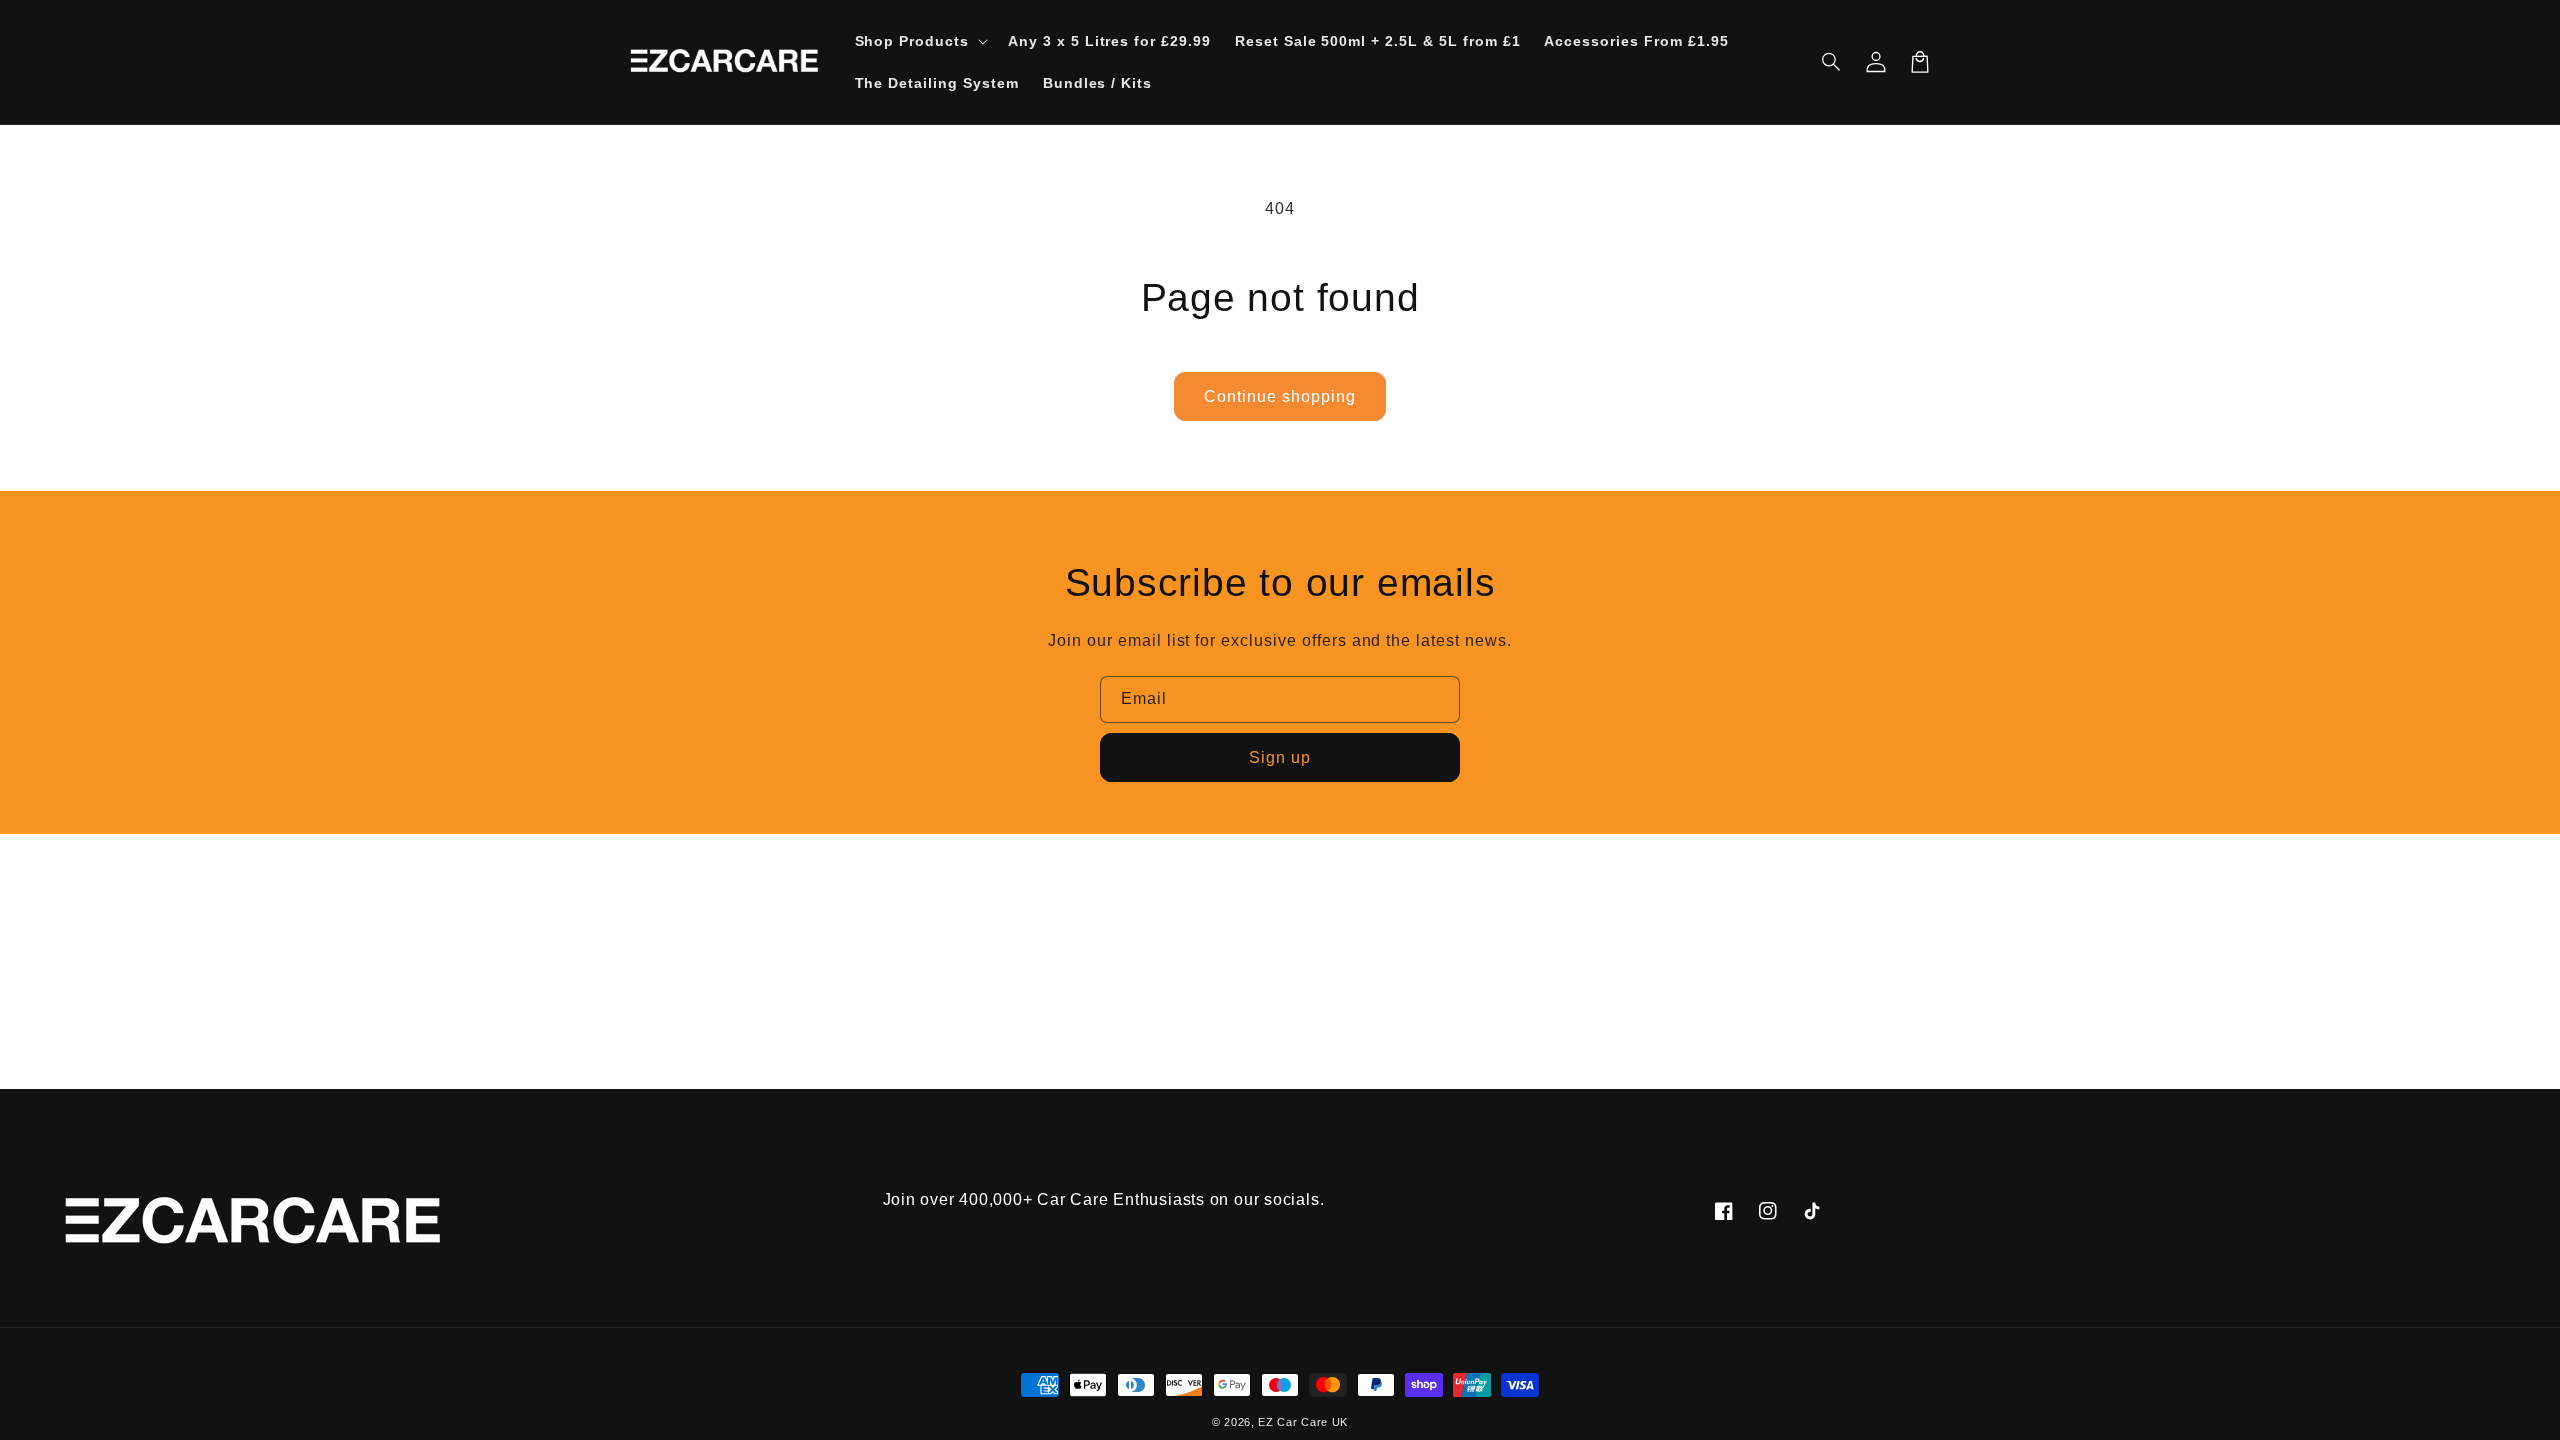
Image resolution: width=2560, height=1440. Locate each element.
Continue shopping (1280, 396)
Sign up (1280, 757)
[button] (1832, 62)
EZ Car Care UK (1303, 1422)
